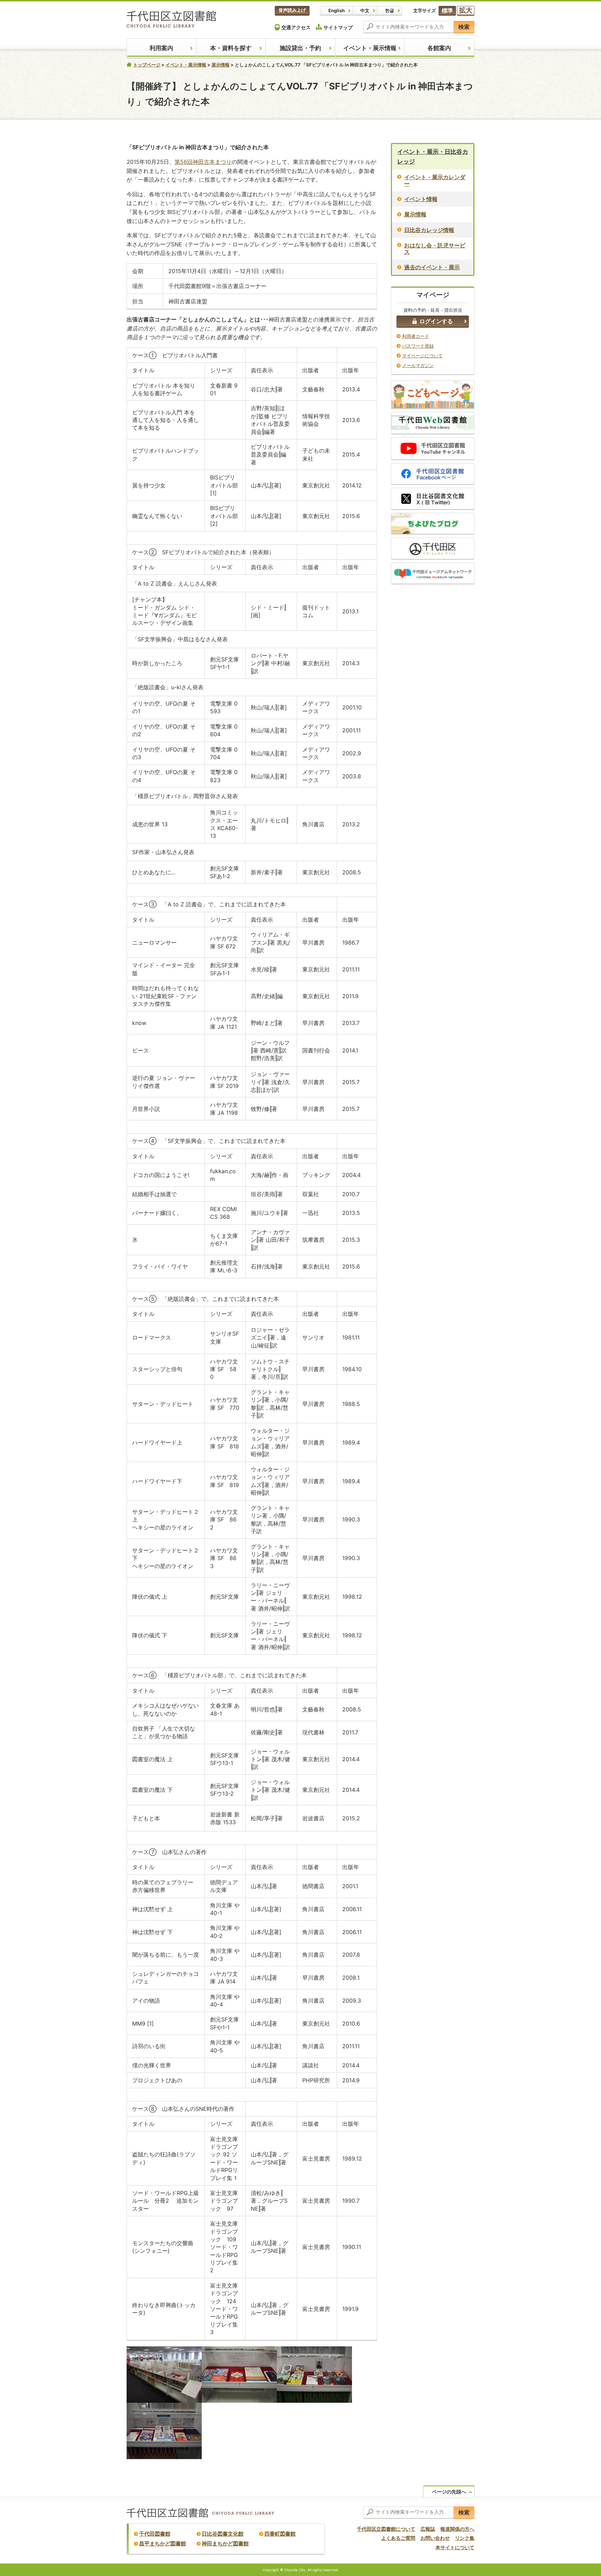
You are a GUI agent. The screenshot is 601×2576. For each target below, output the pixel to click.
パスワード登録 (418, 346)
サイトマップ (338, 27)
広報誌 (428, 2529)
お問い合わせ (435, 2538)
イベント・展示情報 (370, 48)
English (336, 10)
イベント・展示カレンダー (435, 180)
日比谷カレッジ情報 (429, 230)
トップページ (147, 65)
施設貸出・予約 (300, 48)
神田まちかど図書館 (225, 2543)
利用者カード (416, 336)
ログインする (436, 321)
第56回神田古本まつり (203, 162)
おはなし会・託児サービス (435, 249)
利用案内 (161, 48)
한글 (390, 10)
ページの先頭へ (449, 2492)
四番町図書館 (280, 2534)
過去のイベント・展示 (432, 267)
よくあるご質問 (398, 2538)
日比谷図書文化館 (223, 2534)
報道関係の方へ (457, 2529)
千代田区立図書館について (386, 2529)
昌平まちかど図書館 (163, 2543)
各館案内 (439, 48)
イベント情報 (421, 199)
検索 (464, 27)
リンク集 (465, 2538)
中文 (365, 10)
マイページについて (422, 356)
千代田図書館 (155, 2534)
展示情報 (221, 65)
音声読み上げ (292, 10)
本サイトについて (455, 2547)
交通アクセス (296, 27)
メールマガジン (418, 365)
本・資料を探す (231, 48)
